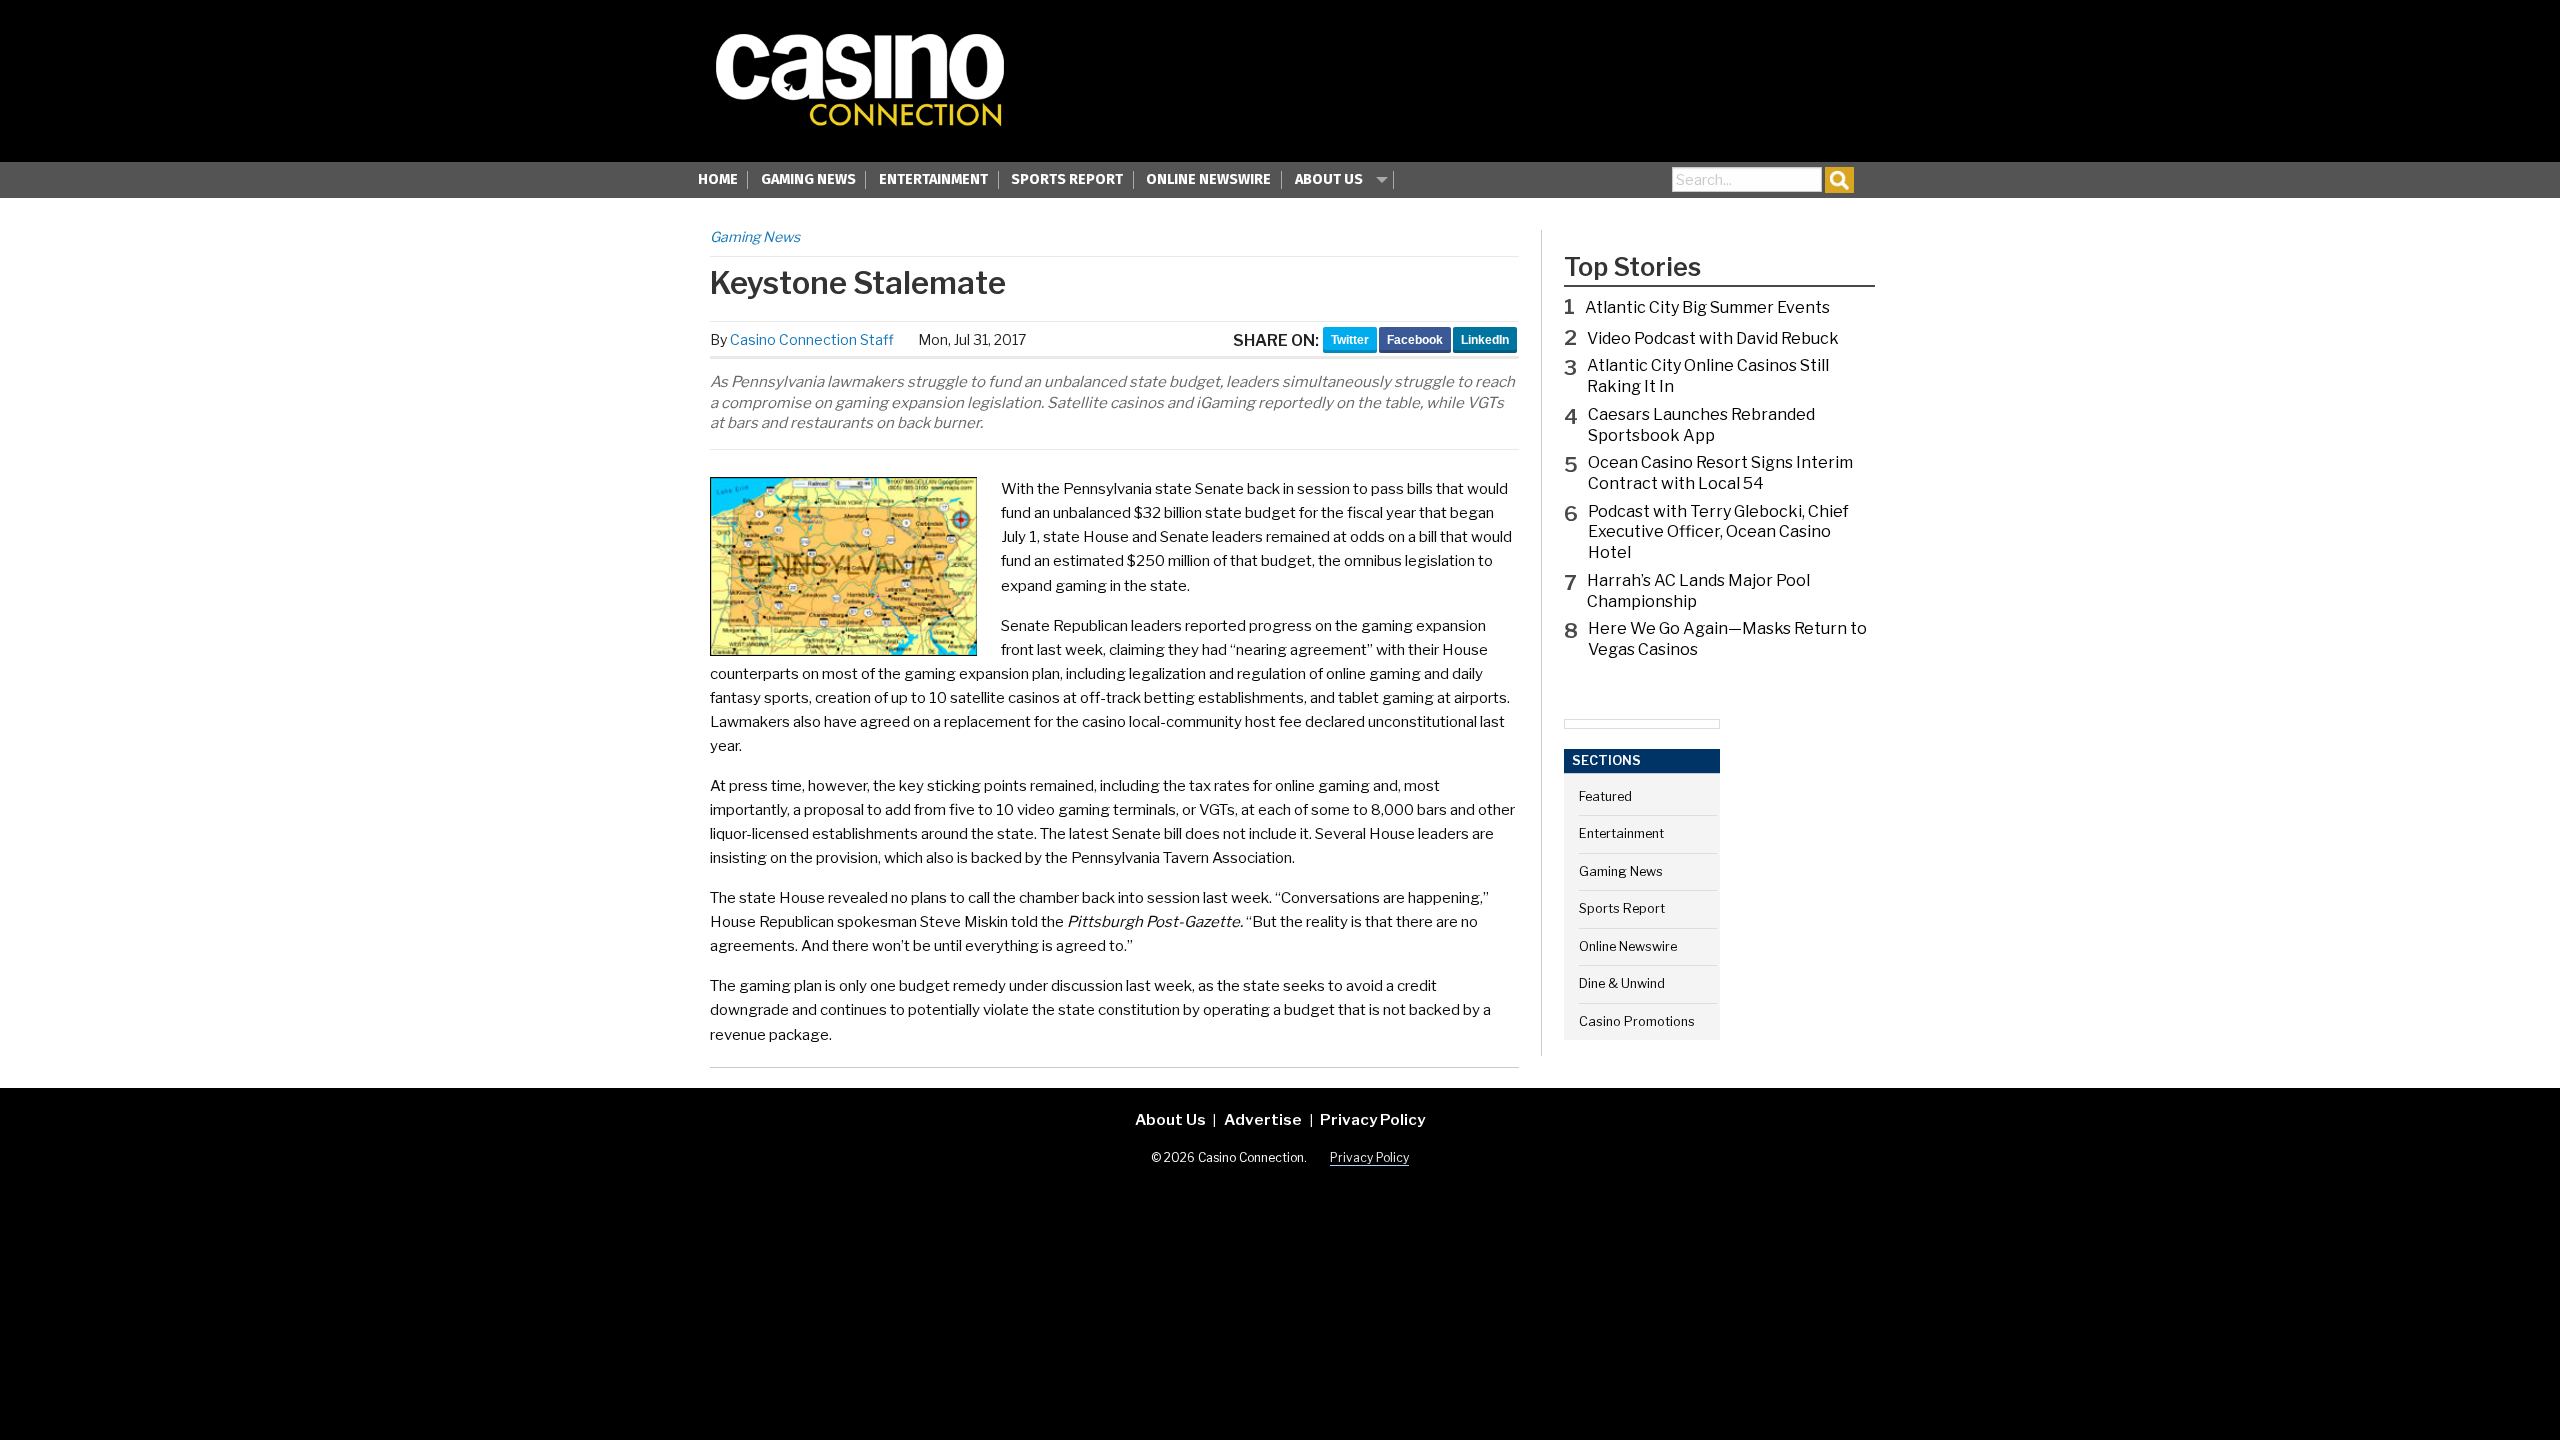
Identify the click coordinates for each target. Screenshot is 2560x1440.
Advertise (1263, 1119)
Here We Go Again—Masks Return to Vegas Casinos (1727, 639)
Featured (1605, 796)
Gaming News (808, 179)
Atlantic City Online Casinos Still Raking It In (1708, 376)
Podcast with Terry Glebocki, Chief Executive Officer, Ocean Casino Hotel (1718, 532)
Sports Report (1067, 179)
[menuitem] (718, 182)
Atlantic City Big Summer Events (1707, 307)
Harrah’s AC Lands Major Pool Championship (1698, 591)
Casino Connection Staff (812, 339)
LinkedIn (1485, 340)
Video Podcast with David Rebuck (1713, 338)
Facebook (1415, 340)
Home (718, 179)
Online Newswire (1208, 179)
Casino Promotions (1637, 1021)
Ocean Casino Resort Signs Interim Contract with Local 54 (1720, 473)
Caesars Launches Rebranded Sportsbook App (1701, 425)
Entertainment (933, 179)
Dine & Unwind (1622, 983)
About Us (1329, 179)
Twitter (1350, 340)
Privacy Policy (1372, 1119)
